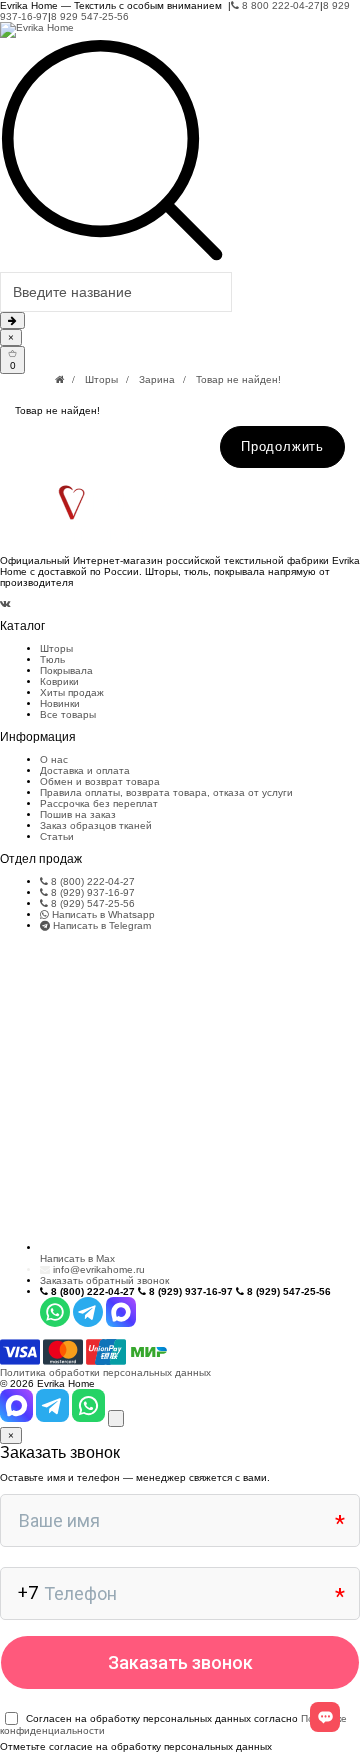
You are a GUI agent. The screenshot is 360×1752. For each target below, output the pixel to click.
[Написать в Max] (18, 1418)
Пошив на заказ (78, 814)
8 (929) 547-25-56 (91, 903)
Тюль (52, 659)
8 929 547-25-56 (90, 16)
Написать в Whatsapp (102, 914)
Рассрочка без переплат (99, 803)
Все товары (68, 714)
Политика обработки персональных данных (105, 1372)
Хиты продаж (72, 692)
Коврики (59, 681)
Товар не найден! (238, 379)
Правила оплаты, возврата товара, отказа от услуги (166, 792)
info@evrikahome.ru (99, 1269)
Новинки (60, 703)
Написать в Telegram (100, 925)
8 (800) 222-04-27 (91, 881)
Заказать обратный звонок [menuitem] (104, 1280)
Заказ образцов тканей (96, 825)
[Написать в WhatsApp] (90, 1418)
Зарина (157, 379)
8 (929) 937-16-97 (91, 892)
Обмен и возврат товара (100, 781)
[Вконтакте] (5, 603)
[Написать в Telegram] (54, 1418)
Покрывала (66, 670)
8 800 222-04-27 (279, 5)
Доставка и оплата (85, 770)
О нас (54, 759)
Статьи (57, 836)
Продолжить (282, 446)
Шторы (101, 379)
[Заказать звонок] (116, 1418)
